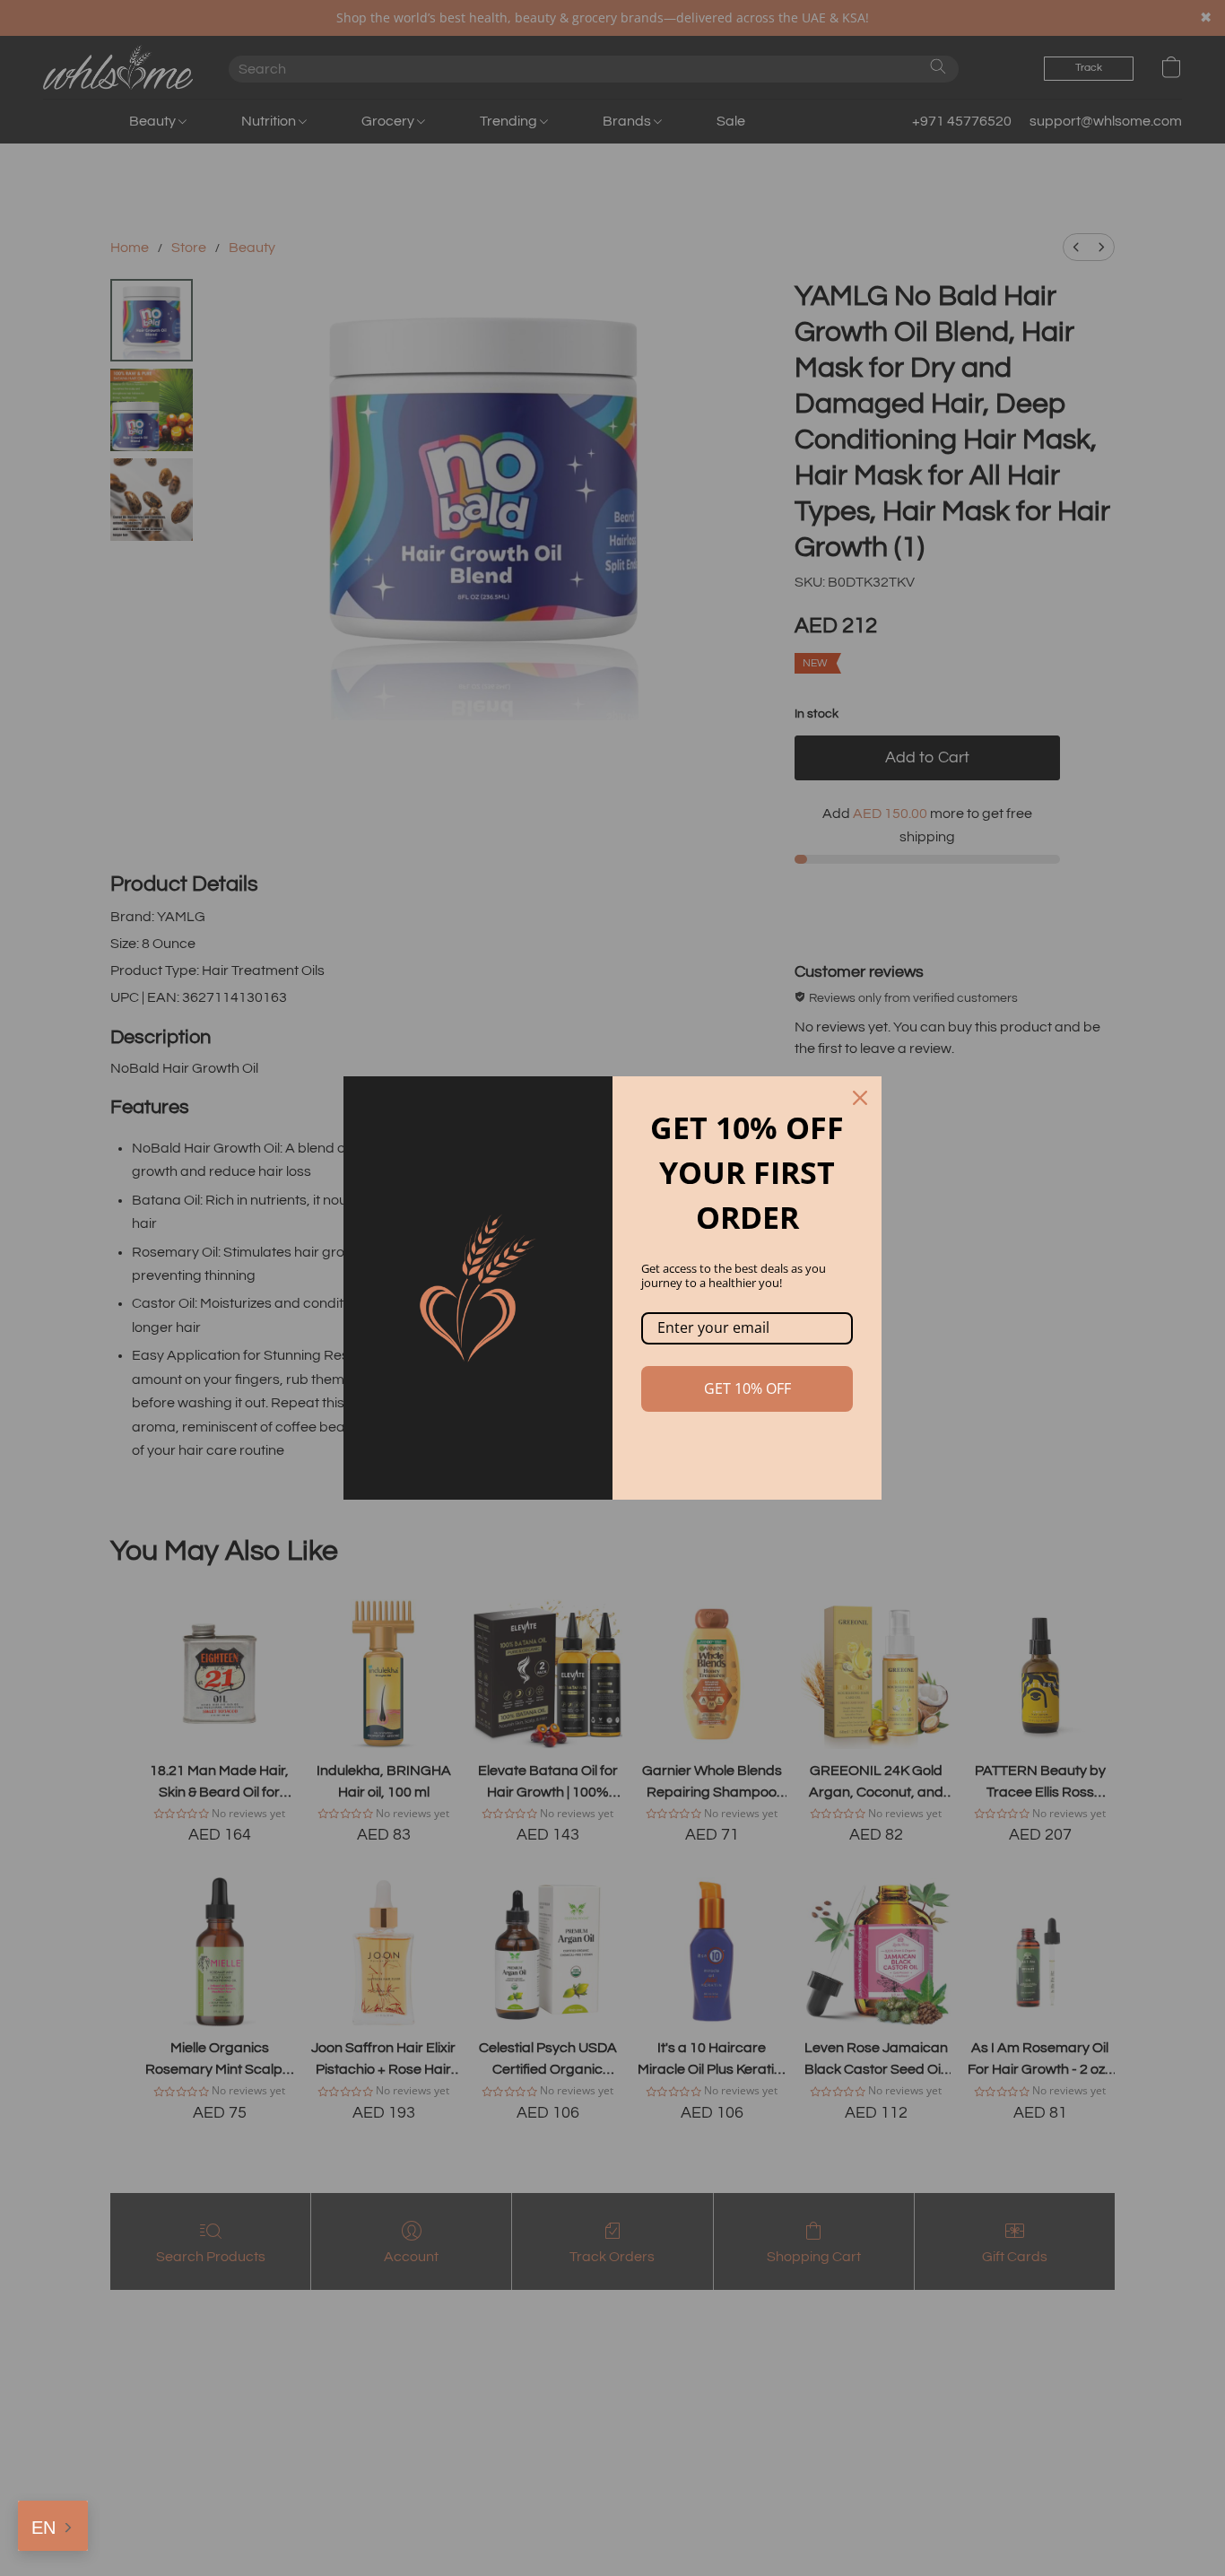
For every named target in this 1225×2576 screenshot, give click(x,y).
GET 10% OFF (747, 1388)
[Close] (860, 1098)
